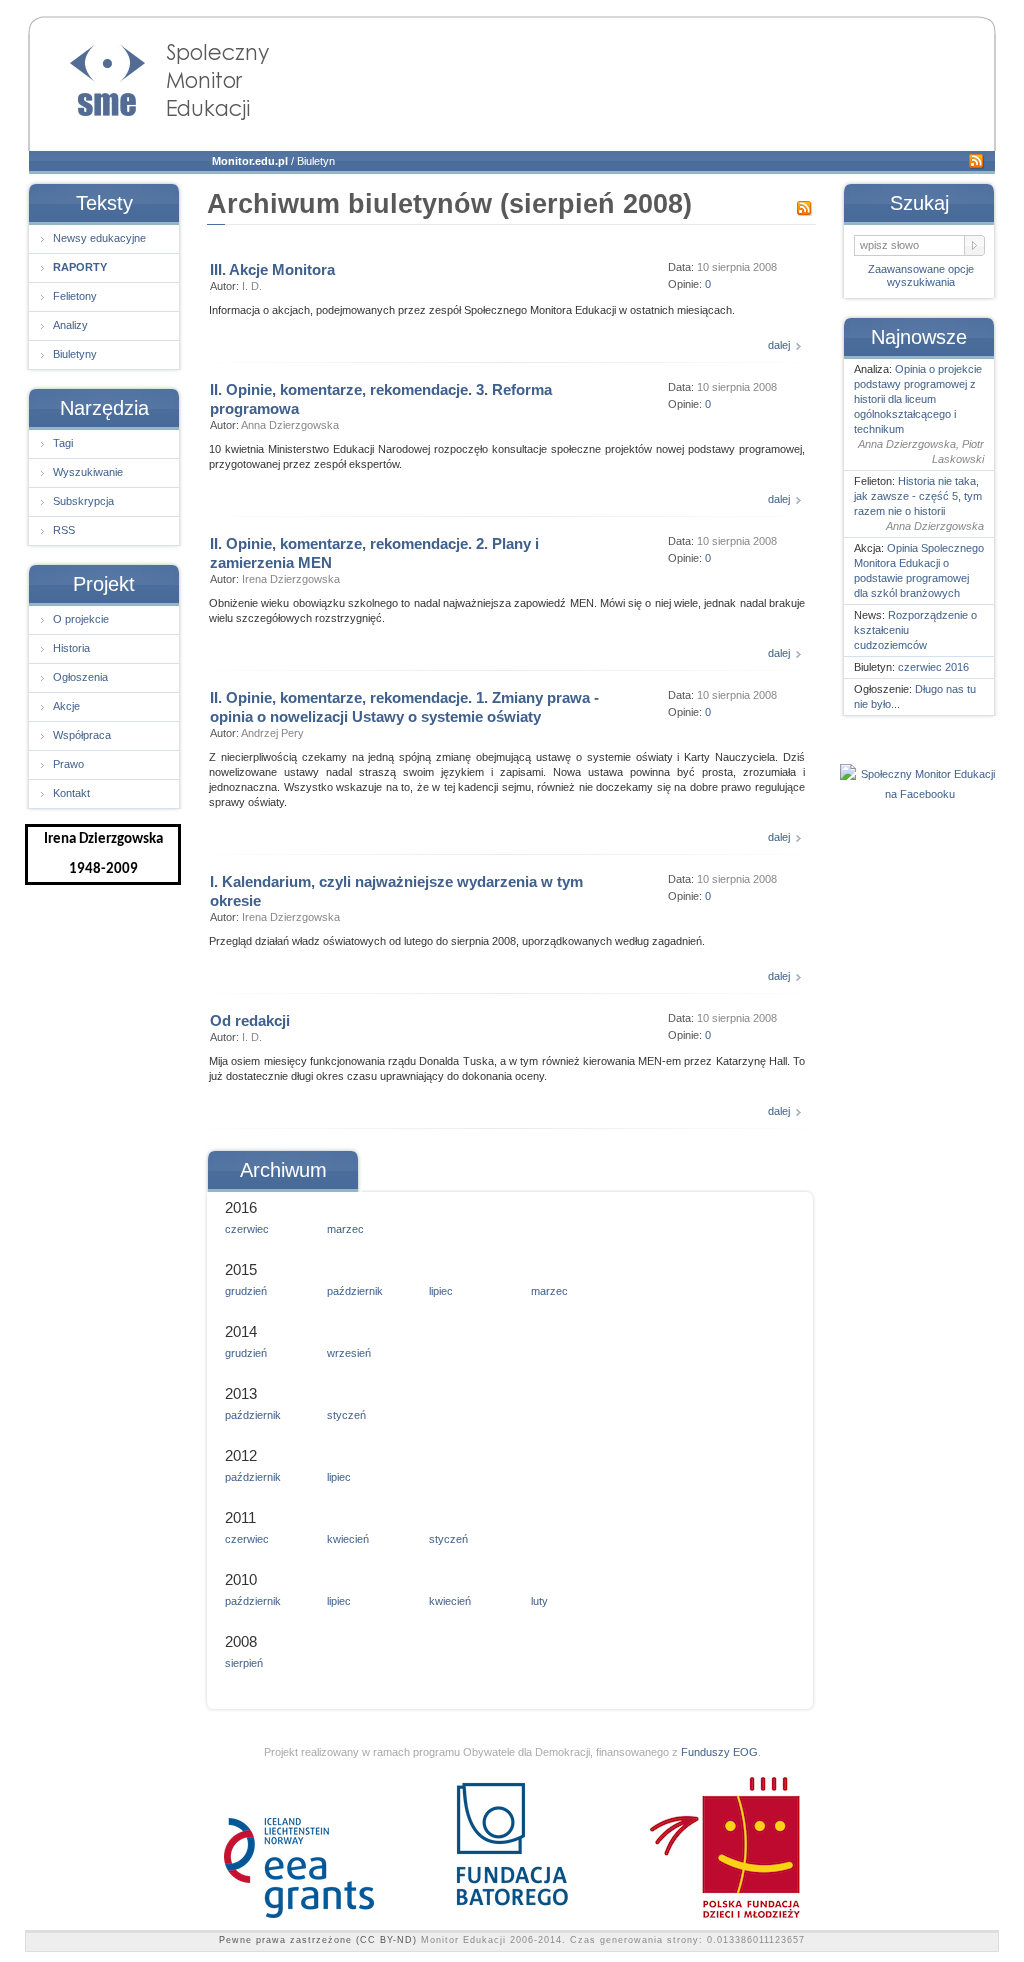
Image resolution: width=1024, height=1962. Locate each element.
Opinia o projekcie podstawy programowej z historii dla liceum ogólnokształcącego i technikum (918, 399)
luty (539, 1601)
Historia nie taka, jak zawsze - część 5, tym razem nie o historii (918, 496)
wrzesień (349, 1353)
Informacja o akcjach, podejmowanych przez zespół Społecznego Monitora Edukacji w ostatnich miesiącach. (472, 310)
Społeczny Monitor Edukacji (150, 76)
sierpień (244, 1663)
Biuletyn (316, 161)
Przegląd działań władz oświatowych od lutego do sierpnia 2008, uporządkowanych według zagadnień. (457, 941)
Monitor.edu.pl (250, 161)
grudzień (246, 1291)
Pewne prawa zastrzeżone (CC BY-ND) (318, 1940)
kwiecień (348, 1539)
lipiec (441, 1291)
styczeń (346, 1415)
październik (355, 1291)
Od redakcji (250, 1020)
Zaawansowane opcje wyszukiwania (921, 275)
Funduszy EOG (719, 1752)
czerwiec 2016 (933, 667)
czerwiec (247, 1229)
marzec (345, 1229)
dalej (779, 345)
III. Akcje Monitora (272, 269)
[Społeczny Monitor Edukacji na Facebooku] (920, 794)
